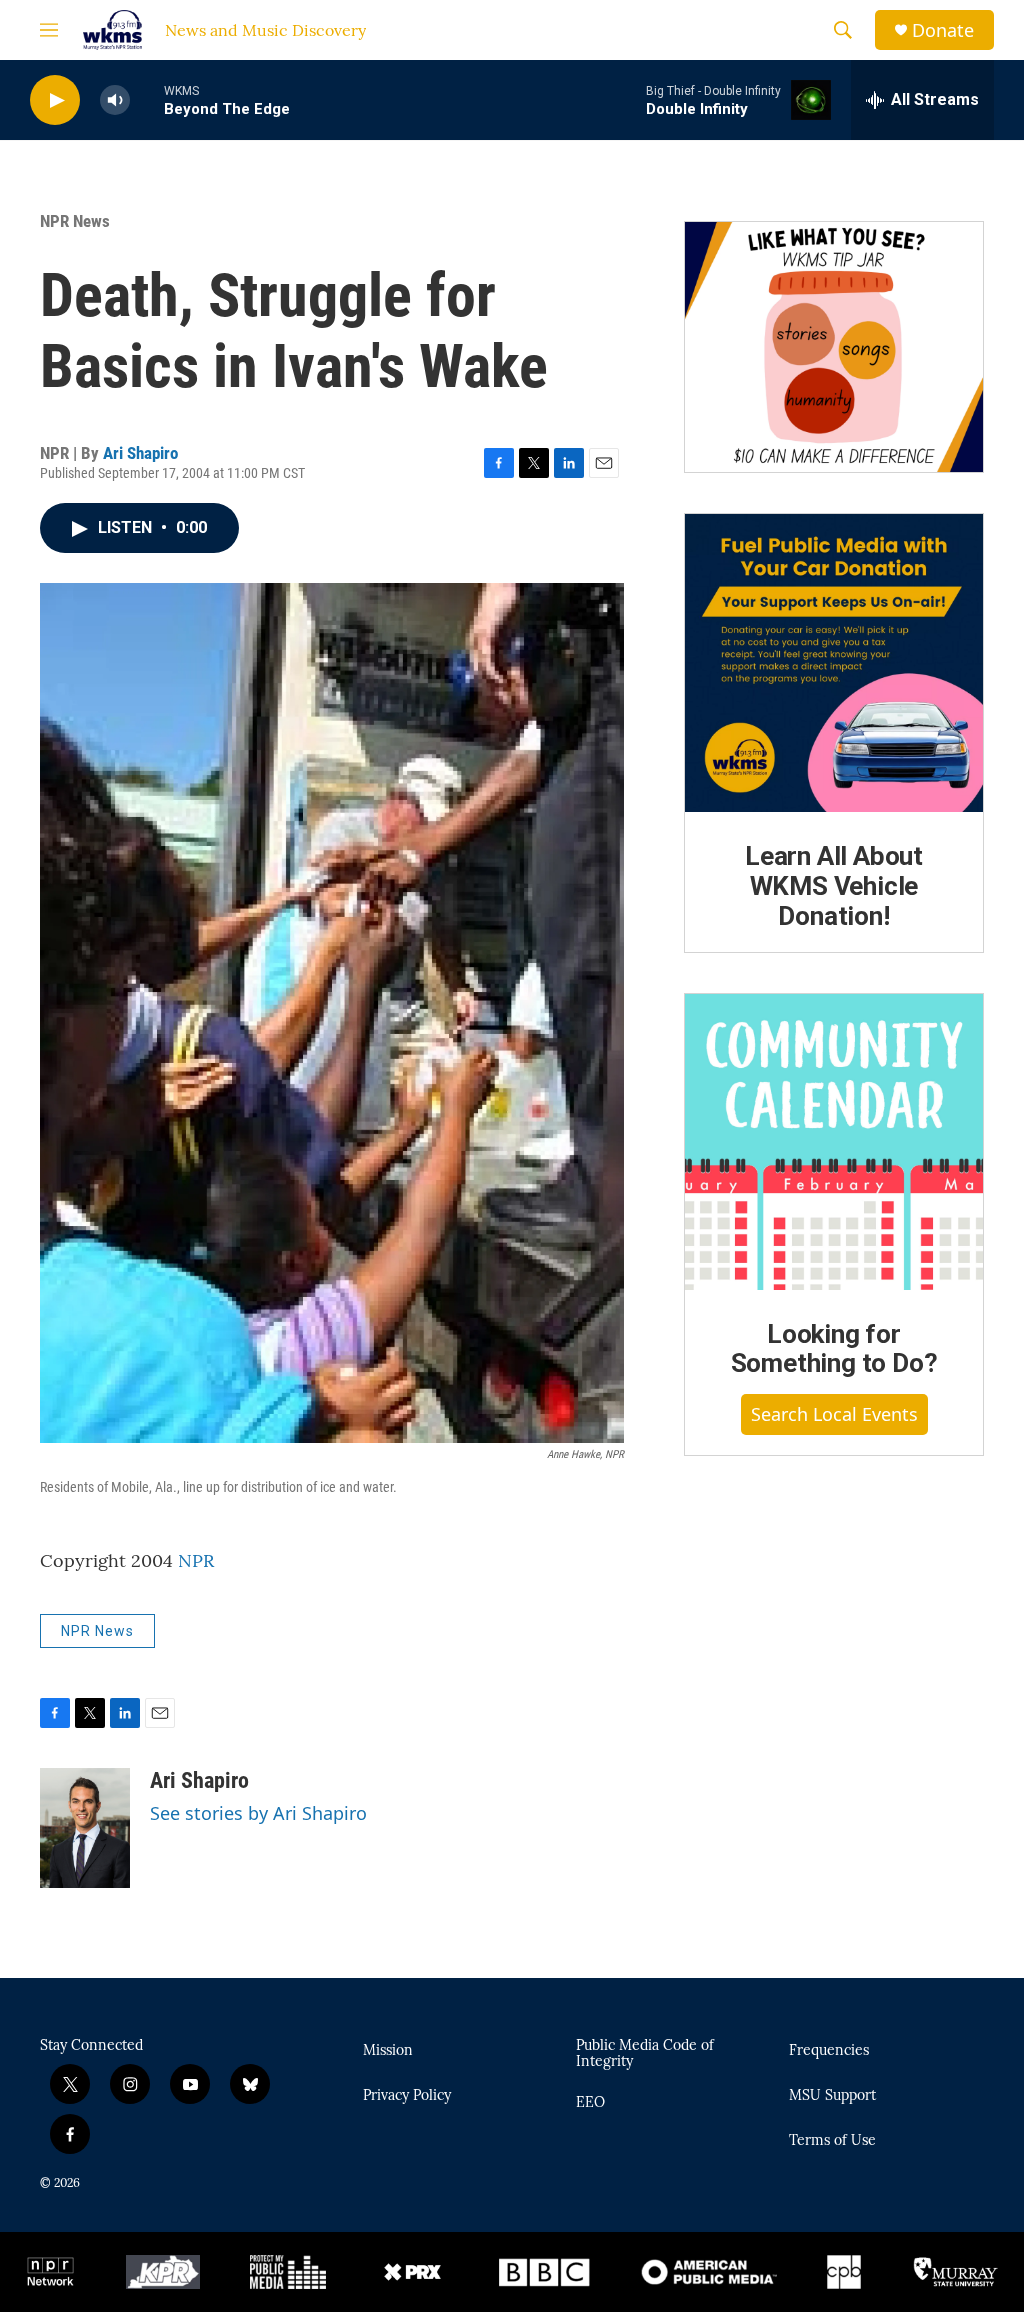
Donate (943, 30)
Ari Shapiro (140, 453)
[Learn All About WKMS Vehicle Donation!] (834, 663)
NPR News (75, 221)
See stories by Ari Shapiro (258, 1813)
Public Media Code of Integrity (645, 2054)
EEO (590, 2103)
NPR (196, 1560)
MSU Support (832, 2096)
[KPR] (163, 2272)
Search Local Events (834, 1414)
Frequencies (829, 2051)
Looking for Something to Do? (834, 1349)
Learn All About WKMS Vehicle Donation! (834, 886)
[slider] (147, 99)
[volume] (115, 100)
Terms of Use (832, 2141)
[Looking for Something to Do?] (834, 1142)
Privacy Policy (407, 2096)
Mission (388, 2051)
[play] (55, 100)
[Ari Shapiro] (85, 1828)
